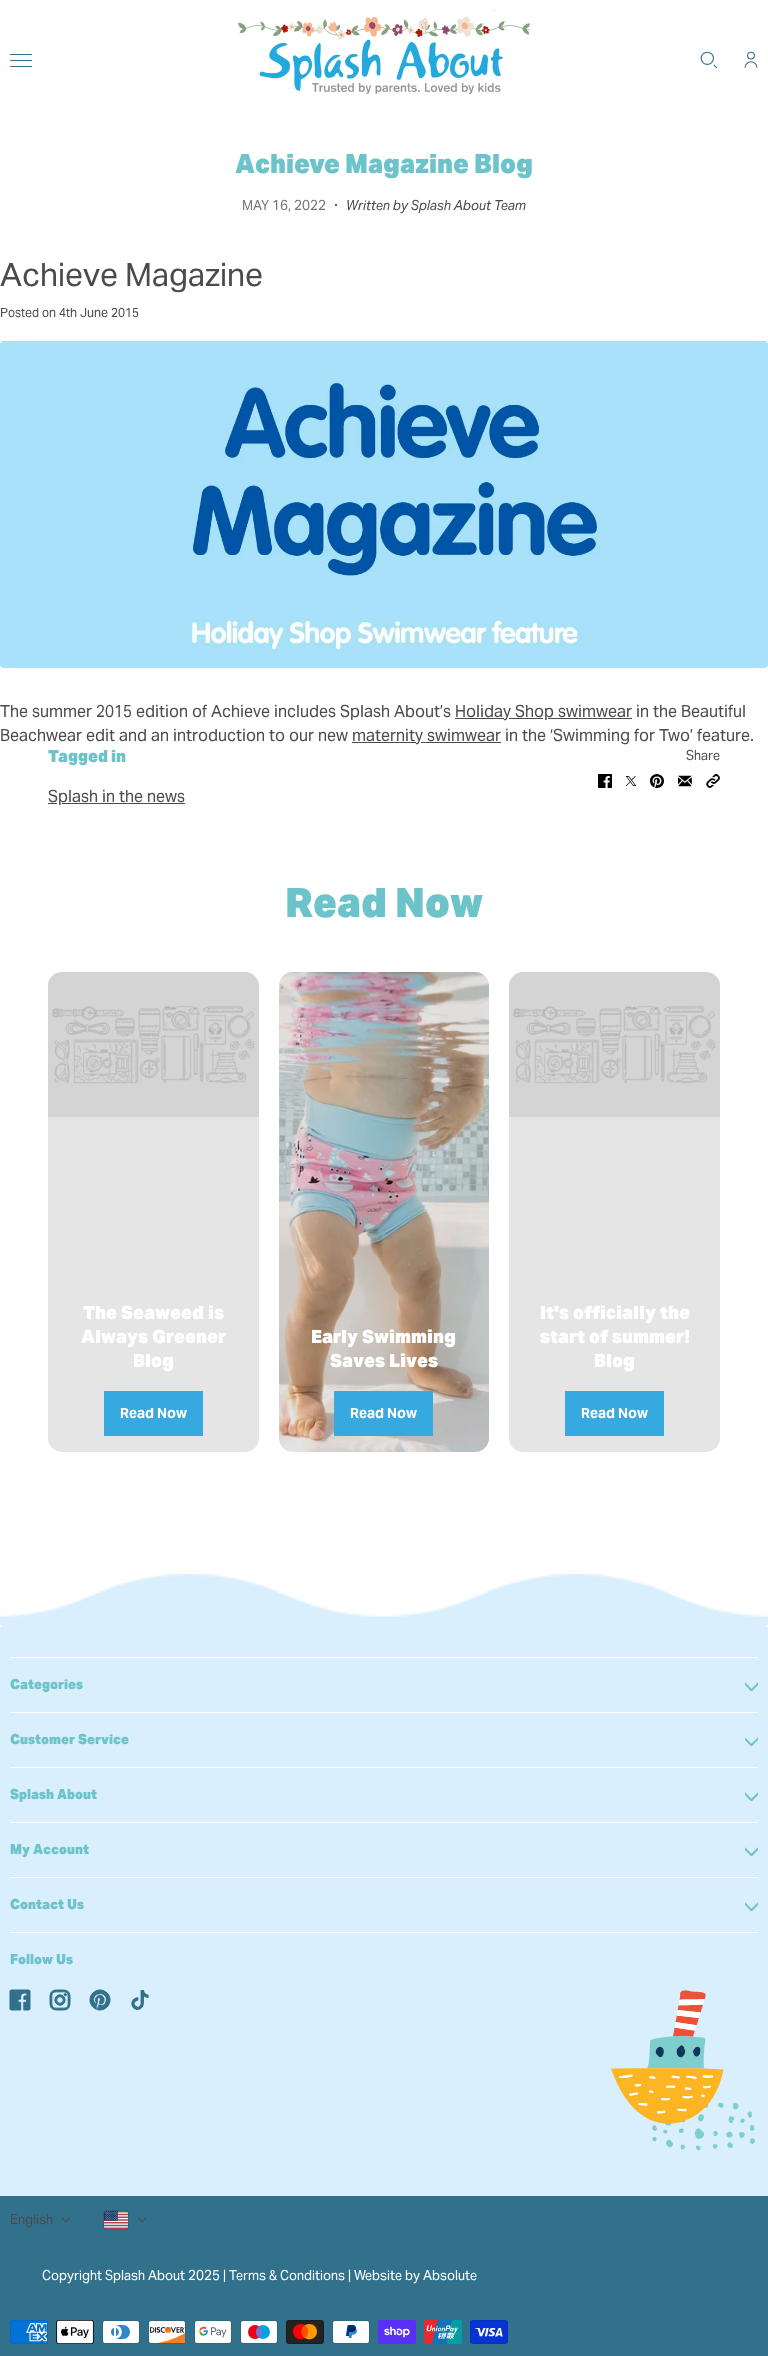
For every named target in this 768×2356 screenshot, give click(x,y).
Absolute (450, 2275)
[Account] (751, 60)
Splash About (53, 1794)
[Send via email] (685, 780)
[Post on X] (631, 780)
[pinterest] (100, 1999)
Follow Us (41, 1959)
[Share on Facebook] (605, 780)
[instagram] (60, 1999)
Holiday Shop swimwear (543, 711)
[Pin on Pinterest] (657, 780)
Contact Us (47, 1904)
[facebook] (20, 1999)
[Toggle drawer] (21, 60)
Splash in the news (116, 796)
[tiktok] (140, 1999)
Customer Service (69, 1739)
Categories (46, 1684)
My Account (49, 1849)
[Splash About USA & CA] (384, 60)
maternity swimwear (426, 735)
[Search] (709, 60)
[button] (713, 780)
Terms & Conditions (287, 2275)
